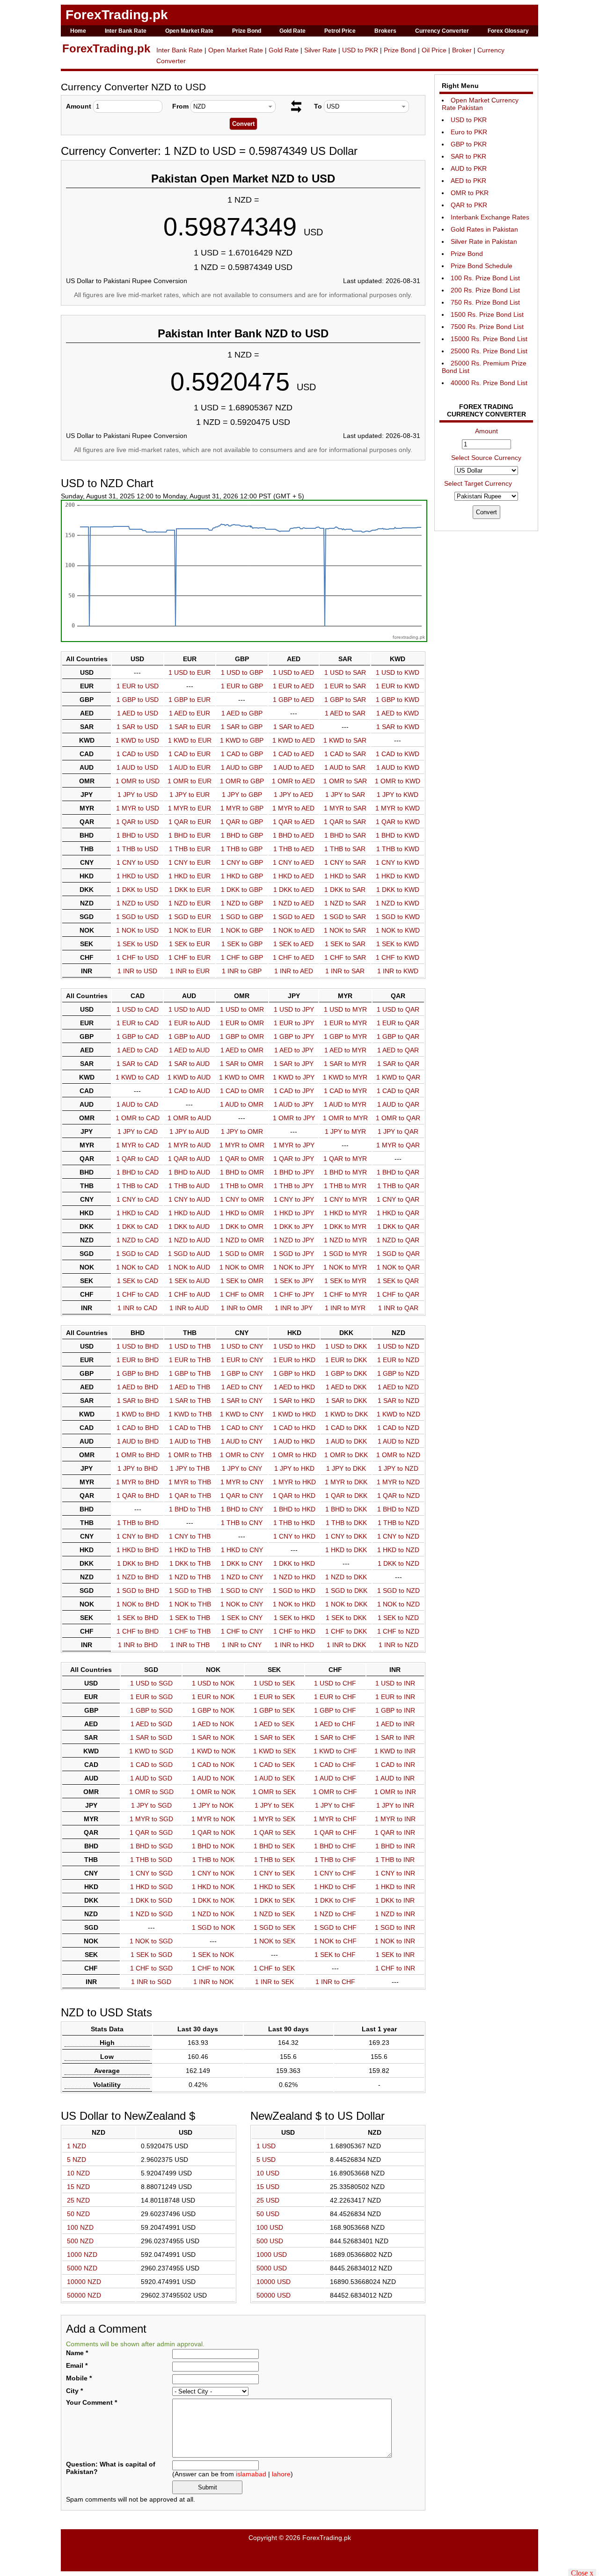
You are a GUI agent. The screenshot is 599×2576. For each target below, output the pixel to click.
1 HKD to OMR (242, 1213)
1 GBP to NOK (213, 1710)
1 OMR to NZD (398, 1455)
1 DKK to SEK (274, 1900)
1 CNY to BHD (138, 1536)
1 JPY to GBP (242, 795)
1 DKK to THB (190, 1563)
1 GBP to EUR (190, 700)
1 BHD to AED (293, 835)
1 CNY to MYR (345, 1199)
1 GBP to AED (293, 700)
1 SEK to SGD (151, 1955)
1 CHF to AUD (189, 1294)
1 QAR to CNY (242, 1496)
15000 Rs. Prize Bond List (489, 339)
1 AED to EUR (190, 713)
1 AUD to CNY (242, 1441)
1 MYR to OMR (242, 1145)
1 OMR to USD (138, 781)
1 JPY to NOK (213, 1805)
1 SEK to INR (395, 1955)
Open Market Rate (189, 31)
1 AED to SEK (274, 1724)
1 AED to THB (190, 1387)
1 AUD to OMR (242, 1104)
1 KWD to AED (294, 740)
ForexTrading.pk (117, 15)
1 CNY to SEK (274, 1873)
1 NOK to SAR (345, 930)
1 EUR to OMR (242, 1023)
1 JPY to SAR (345, 795)
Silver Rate (320, 50)
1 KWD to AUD (189, 1077)
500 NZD (80, 2241)
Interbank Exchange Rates (490, 217)
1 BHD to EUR (190, 835)
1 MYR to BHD (138, 1482)
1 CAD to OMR (242, 1091)
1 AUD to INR (395, 1778)
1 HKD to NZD (398, 1550)
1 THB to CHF (335, 1860)
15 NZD (78, 2187)
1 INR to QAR (398, 1308)
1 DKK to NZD (398, 1563)
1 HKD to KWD (398, 876)
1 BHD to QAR (398, 1172)
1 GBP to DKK (346, 1373)
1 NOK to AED (294, 930)
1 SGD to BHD (138, 1591)
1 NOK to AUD (189, 1267)
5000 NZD (82, 2268)
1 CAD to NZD (398, 1428)
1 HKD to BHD (138, 1550)
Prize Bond (247, 31)
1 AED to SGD (151, 1724)
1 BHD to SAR (345, 835)
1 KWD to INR (395, 1751)
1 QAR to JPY (294, 1159)
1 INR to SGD (151, 1982)
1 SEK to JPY (294, 1281)
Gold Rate (292, 31)
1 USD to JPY (294, 1009)
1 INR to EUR (190, 971)
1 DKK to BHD (138, 1563)
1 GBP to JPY (294, 1036)
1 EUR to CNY (242, 1360)
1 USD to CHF (335, 1683)
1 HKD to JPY (294, 1213)
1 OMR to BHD (138, 1455)
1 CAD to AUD (189, 1091)
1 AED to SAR (345, 713)
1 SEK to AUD (189, 1281)
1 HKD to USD (138, 876)
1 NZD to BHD (138, 1577)
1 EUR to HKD (294, 1360)
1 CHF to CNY (242, 1631)
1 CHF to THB (190, 1631)
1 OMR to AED (293, 781)
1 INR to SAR (345, 971)
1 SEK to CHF (335, 1955)
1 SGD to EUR (190, 917)
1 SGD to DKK (346, 1591)
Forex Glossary (508, 31)
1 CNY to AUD (189, 1199)
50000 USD (274, 2295)
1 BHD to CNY (242, 1509)
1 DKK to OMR (242, 1226)
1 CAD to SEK (274, 1765)
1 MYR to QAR (398, 1145)
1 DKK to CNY (242, 1563)
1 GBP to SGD (151, 1710)
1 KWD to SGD (151, 1751)
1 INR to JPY (294, 1308)
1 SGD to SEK (274, 1927)
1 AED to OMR (242, 1050)
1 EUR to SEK (274, 1697)
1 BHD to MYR (345, 1172)
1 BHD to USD (138, 835)
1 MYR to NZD (398, 1482)
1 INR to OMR (242, 1308)
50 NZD (78, 2214)
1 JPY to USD (138, 795)
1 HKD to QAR (398, 1213)
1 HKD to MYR (345, 1213)
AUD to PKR (469, 168)
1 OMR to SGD (151, 1792)
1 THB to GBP (242, 849)
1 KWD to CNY (242, 1414)
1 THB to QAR (398, 1186)
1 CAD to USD (138, 754)
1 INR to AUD (189, 1308)
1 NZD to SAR (345, 903)
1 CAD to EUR (190, 754)
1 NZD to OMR (242, 1240)
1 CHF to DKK (346, 1631)
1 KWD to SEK (274, 1751)
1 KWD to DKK (346, 1414)
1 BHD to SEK (274, 1846)
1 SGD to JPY (294, 1254)
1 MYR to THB (190, 1482)
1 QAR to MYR (345, 1159)
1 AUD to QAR (398, 1104)
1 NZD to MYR (345, 1240)
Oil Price (434, 50)
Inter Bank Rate (126, 31)
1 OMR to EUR (190, 781)
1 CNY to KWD (398, 862)
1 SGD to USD (137, 917)
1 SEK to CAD (138, 1281)
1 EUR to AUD (189, 1023)
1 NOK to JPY (294, 1267)
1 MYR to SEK (274, 1819)
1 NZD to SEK (274, 1914)
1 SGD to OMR (242, 1254)
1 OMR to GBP (242, 781)
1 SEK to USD (138, 944)
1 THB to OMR (242, 1186)
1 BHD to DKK (346, 1509)
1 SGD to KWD (398, 917)
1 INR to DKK (346, 1645)
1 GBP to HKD (294, 1373)
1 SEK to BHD (138, 1618)
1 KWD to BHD (138, 1414)
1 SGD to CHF (335, 1927)
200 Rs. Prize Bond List (485, 290)
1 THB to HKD (294, 1523)
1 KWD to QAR (398, 1077)
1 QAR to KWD (398, 822)
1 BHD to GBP (242, 835)
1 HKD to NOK (213, 1887)
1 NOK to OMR (242, 1267)
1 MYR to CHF (335, 1819)
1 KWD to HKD (294, 1414)
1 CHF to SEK (274, 1968)
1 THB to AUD (189, 1186)
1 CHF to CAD (138, 1294)
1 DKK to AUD (189, 1226)
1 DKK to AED (294, 890)
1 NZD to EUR (190, 903)
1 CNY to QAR (398, 1199)
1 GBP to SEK (274, 1710)
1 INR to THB (190, 1645)
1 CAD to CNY (242, 1428)
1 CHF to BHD (138, 1631)
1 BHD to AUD (189, 1172)
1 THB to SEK (274, 1860)
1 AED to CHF (335, 1724)
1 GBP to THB (190, 1373)
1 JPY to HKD (294, 1468)
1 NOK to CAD (137, 1267)
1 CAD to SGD (151, 1765)
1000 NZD (82, 2255)
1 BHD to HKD (294, 1509)
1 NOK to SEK (274, 1941)
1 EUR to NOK (213, 1697)
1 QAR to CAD (137, 1159)
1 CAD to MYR (345, 1091)
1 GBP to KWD (398, 700)
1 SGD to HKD (294, 1591)
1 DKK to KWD (398, 890)
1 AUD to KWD (398, 767)
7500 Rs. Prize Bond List (487, 327)
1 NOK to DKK (346, 1604)
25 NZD (78, 2200)
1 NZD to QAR (398, 1240)
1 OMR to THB (190, 1455)
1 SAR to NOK (213, 1737)
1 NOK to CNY (242, 1604)
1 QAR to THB (190, 1496)
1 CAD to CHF (335, 1765)
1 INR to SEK (274, 1982)
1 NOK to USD (137, 930)
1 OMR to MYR (345, 1118)
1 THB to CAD (137, 1186)
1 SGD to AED (294, 917)
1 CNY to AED (293, 862)
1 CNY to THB (190, 1536)
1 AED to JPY (294, 1050)
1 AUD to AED (294, 767)
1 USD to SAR (345, 672)
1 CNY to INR (395, 1873)
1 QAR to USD (137, 822)
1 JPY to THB (190, 1468)
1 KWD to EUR (190, 740)
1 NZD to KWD (398, 903)
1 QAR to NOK (213, 1832)
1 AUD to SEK (274, 1778)
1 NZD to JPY (294, 1240)
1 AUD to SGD (151, 1778)
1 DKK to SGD (151, 1900)
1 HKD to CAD (138, 1213)
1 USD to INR (395, 1683)
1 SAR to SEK (274, 1737)
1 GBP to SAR (345, 700)
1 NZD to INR (395, 1914)
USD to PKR (360, 50)
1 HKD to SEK (274, 1887)
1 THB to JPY (294, 1186)
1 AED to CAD (138, 1050)
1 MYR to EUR (190, 808)
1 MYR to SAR (345, 808)
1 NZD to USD (138, 903)
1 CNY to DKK (346, 1536)
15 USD (268, 2187)
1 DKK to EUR (190, 890)
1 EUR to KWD (398, 686)
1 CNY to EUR (190, 862)
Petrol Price (340, 31)
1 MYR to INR (395, 1819)
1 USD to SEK (274, 1683)
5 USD (266, 2160)
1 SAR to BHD (138, 1401)
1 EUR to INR (395, 1697)
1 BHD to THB (190, 1509)
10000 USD (274, 2282)
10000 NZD (84, 2282)
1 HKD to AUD (189, 1213)
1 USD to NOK (213, 1683)
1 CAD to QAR (398, 1091)
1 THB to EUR (190, 849)
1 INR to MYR (345, 1308)
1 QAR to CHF (335, 1832)
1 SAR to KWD (398, 727)
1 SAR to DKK (346, 1401)
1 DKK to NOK (213, 1900)
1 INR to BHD (138, 1645)
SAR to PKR (468, 156)
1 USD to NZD (398, 1346)
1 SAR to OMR (242, 1064)
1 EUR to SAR (345, 686)
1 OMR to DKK (346, 1455)
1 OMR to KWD (398, 781)
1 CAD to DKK (346, 1428)
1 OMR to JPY (294, 1118)
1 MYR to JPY (294, 1145)
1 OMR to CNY (242, 1455)
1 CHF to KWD (398, 957)
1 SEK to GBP (242, 944)
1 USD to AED (293, 672)
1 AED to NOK (213, 1724)
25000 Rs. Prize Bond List (489, 351)
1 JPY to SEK (274, 1805)
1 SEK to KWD (398, 944)
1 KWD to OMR (242, 1077)
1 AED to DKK (346, 1387)
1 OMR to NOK (213, 1792)
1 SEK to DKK (346, 1618)
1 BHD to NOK (213, 1846)
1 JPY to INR (395, 1805)
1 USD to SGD (151, 1683)
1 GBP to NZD (398, 1373)
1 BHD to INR (395, 1846)
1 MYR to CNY (242, 1482)
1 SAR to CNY (242, 1401)
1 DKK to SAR (345, 890)
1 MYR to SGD (151, 1819)
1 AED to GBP (242, 713)
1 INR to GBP (242, 971)
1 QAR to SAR (345, 822)
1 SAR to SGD (151, 1737)
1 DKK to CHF (335, 1900)
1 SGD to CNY (242, 1591)
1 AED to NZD (398, 1387)
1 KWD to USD (137, 740)
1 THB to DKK (346, 1523)
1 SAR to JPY (294, 1064)
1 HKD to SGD (151, 1887)
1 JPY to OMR (242, 1131)
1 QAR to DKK (346, 1496)
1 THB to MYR (345, 1186)
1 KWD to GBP (242, 740)
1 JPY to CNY (242, 1468)
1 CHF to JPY (294, 1294)
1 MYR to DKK (346, 1482)
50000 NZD (84, 2295)
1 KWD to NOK (213, 1751)
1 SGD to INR (395, 1927)
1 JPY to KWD (398, 795)
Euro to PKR (469, 132)
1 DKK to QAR (398, 1226)
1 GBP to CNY (242, 1373)
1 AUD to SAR (345, 767)
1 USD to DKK (346, 1346)
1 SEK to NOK (213, 1955)
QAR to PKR (469, 205)
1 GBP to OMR (242, 1036)
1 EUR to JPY (294, 1023)
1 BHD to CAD (138, 1172)
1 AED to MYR (345, 1050)
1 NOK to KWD (398, 930)
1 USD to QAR (398, 1009)
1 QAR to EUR (190, 822)
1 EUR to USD (138, 686)
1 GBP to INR (395, 1710)
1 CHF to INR (395, 1968)
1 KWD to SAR (345, 740)
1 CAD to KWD (398, 754)
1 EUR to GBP (242, 686)
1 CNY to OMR (242, 1199)
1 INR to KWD (398, 971)
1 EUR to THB (190, 1360)
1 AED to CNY (242, 1387)
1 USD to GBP (242, 672)
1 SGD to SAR (345, 917)
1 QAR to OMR (242, 1159)
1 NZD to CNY (242, 1577)
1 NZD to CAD (138, 1240)
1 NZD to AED (293, 903)
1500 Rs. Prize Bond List (487, 314)
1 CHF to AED (293, 957)
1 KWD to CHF (335, 1751)
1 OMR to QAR (398, 1118)
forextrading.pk (409, 637)
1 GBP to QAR (398, 1036)
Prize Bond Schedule (482, 266)
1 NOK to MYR (345, 1267)
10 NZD (78, 2173)
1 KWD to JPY (294, 1077)
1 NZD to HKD (294, 1577)
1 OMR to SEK (274, 1792)
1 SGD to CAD (137, 1254)
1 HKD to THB (190, 1550)
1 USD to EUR (190, 672)
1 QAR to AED (294, 822)
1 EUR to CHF (335, 1697)
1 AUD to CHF (335, 1778)
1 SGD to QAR (398, 1254)
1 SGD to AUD (189, 1254)
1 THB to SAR (345, 849)
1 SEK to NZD (398, 1618)
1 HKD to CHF (335, 1887)
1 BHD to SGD (151, 1846)
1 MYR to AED (293, 808)
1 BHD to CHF (335, 1846)
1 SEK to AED (293, 944)
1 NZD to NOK (213, 1914)
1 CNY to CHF (335, 1873)
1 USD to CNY (242, 1346)
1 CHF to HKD (294, 1631)
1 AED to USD (138, 713)
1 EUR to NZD (398, 1360)
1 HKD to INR (395, 1887)
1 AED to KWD (398, 713)
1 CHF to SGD (151, 1968)
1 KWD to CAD (137, 1077)
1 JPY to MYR (345, 1131)
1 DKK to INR (395, 1900)
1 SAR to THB (190, 1401)
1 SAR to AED (294, 727)
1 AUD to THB (190, 1441)
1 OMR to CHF (335, 1792)
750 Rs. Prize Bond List (485, 302)
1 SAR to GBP (242, 727)
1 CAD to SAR (345, 754)
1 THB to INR (395, 1860)
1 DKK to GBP (242, 890)
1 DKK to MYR (345, 1226)
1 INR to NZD (398, 1645)
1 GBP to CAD (138, 1036)
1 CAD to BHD (138, 1428)
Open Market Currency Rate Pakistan (480, 104)
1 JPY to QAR (398, 1131)
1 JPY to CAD (138, 1131)
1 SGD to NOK (213, 1927)
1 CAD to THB (190, 1428)
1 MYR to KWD (398, 808)
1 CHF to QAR (398, 1294)
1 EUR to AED (293, 686)
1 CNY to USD (138, 862)
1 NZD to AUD (189, 1240)
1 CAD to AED (293, 754)
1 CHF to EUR (190, 957)
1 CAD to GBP (242, 754)
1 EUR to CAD (138, 1023)
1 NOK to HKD (294, 1604)
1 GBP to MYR (345, 1036)
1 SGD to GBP (242, 917)
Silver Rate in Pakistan (484, 241)
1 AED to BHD (138, 1387)
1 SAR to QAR (398, 1064)
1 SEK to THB (190, 1618)
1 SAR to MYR (345, 1064)
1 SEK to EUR (190, 944)
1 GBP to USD (138, 700)
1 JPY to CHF (335, 1805)
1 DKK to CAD (137, 1226)
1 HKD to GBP (242, 876)
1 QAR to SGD (151, 1832)
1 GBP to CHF (335, 1710)
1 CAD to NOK (213, 1765)
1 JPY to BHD (138, 1468)
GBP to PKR (469, 144)
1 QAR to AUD (189, 1159)
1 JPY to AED (293, 795)
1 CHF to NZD (398, 1631)
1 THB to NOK (213, 1860)
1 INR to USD (137, 971)
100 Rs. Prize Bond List (485, 278)
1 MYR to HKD (294, 1482)
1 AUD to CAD (137, 1104)
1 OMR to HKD (294, 1455)
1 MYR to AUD (189, 1145)
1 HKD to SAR (345, 876)
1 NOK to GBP (242, 930)
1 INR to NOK (213, 1982)
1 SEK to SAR (345, 944)
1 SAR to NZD (398, 1401)
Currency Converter (442, 31)
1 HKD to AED (293, 876)
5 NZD (77, 2160)
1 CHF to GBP (242, 957)
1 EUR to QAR (398, 1023)
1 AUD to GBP (242, 767)
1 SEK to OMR (242, 1281)
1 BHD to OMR (242, 1172)
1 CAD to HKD (294, 1428)
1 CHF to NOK (213, 1968)
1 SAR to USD (137, 727)
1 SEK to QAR (398, 1281)
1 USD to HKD (294, 1346)
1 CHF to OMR (242, 1294)
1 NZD (77, 2146)
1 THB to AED (294, 849)
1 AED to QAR (398, 1050)
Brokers (385, 31)
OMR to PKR (470, 193)
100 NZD (80, 2227)
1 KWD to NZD (398, 1414)
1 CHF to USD (138, 957)
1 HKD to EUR (190, 876)
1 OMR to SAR (345, 781)
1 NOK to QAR (398, 1267)
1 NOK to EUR (190, 930)
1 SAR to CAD (137, 1064)
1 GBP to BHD (138, 1373)
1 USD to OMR (242, 1009)
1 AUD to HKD (294, 1441)
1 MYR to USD (138, 808)
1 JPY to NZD (398, 1468)
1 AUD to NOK (213, 1778)
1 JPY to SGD (151, 1805)
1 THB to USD (137, 849)
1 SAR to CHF (335, 1737)
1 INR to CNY (242, 1645)
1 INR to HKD (294, 1645)
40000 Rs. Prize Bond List (489, 383)
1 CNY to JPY (294, 1199)
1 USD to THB (190, 1346)
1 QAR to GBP (242, 822)
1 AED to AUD (189, 1050)
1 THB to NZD (398, 1523)
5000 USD (272, 2268)
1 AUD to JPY (294, 1104)
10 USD (268, 2173)
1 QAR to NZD (398, 1496)
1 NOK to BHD (138, 1604)
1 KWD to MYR (345, 1077)
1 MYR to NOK (213, 1819)
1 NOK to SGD (151, 1941)
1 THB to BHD (138, 1523)
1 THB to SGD (151, 1860)
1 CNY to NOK (213, 1873)
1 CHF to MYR (345, 1294)
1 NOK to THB (190, 1604)
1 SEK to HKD (294, 1618)
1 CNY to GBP (242, 862)
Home (78, 31)
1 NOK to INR (395, 1941)
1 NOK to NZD (398, 1604)
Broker (462, 50)
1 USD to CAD (138, 1009)
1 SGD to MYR (345, 1254)
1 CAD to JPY (294, 1091)
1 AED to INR (395, 1724)
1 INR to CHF (335, 1982)
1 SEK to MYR (345, 1281)
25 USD (268, 2200)
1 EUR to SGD (151, 1697)
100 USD (270, 2227)
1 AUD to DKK (346, 1441)
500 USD (270, 2241)
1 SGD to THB (190, 1591)
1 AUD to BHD (138, 1441)
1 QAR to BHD (138, 1496)
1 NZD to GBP (242, 903)
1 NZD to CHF (335, 1914)
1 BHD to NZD (398, 1509)
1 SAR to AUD (189, 1064)
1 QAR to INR (395, 1832)
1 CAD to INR (395, 1765)
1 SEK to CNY (242, 1618)
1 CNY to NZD (398, 1536)
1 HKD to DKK (346, 1550)
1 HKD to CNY (242, 1550)
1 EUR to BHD (138, 1360)
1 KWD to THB (190, 1414)
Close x (582, 2572)
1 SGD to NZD (398, 1591)
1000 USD (272, 2255)
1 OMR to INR (395, 1792)
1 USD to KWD (398, 672)
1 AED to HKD (294, 1387)
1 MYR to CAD (138, 1145)
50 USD (268, 2214)
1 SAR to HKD (294, 1401)
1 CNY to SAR (345, 862)
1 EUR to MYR (345, 1023)
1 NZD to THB (190, 1577)
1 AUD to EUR (190, 767)
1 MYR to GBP (242, 808)
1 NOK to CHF (335, 1941)
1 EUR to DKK (346, 1360)
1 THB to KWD (398, 849)
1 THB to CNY (242, 1523)
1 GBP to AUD (189, 1036)
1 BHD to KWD (398, 835)
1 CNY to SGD (151, 1873)
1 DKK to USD (137, 890)
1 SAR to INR (395, 1737)
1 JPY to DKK (346, 1468)
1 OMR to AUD (189, 1118)
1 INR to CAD (137, 1308)
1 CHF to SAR (345, 957)
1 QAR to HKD (294, 1496)
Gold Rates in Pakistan (484, 229)
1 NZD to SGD (151, 1914)
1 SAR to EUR (190, 727)
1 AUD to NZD (398, 1441)
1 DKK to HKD (294, 1563)
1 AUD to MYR (345, 1104)
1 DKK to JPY (294, 1226)
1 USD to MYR (345, 1009)
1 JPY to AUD (189, 1131)
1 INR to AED (294, 971)
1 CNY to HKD (294, 1536)
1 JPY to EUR (190, 795)
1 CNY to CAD (138, 1199)
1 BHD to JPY (294, 1172)
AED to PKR (468, 181)
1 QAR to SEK (274, 1832)
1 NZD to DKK (346, 1577)
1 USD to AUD (189, 1009)
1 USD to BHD (138, 1346)
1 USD (266, 2146)
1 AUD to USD (137, 767)
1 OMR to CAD (138, 1118)
